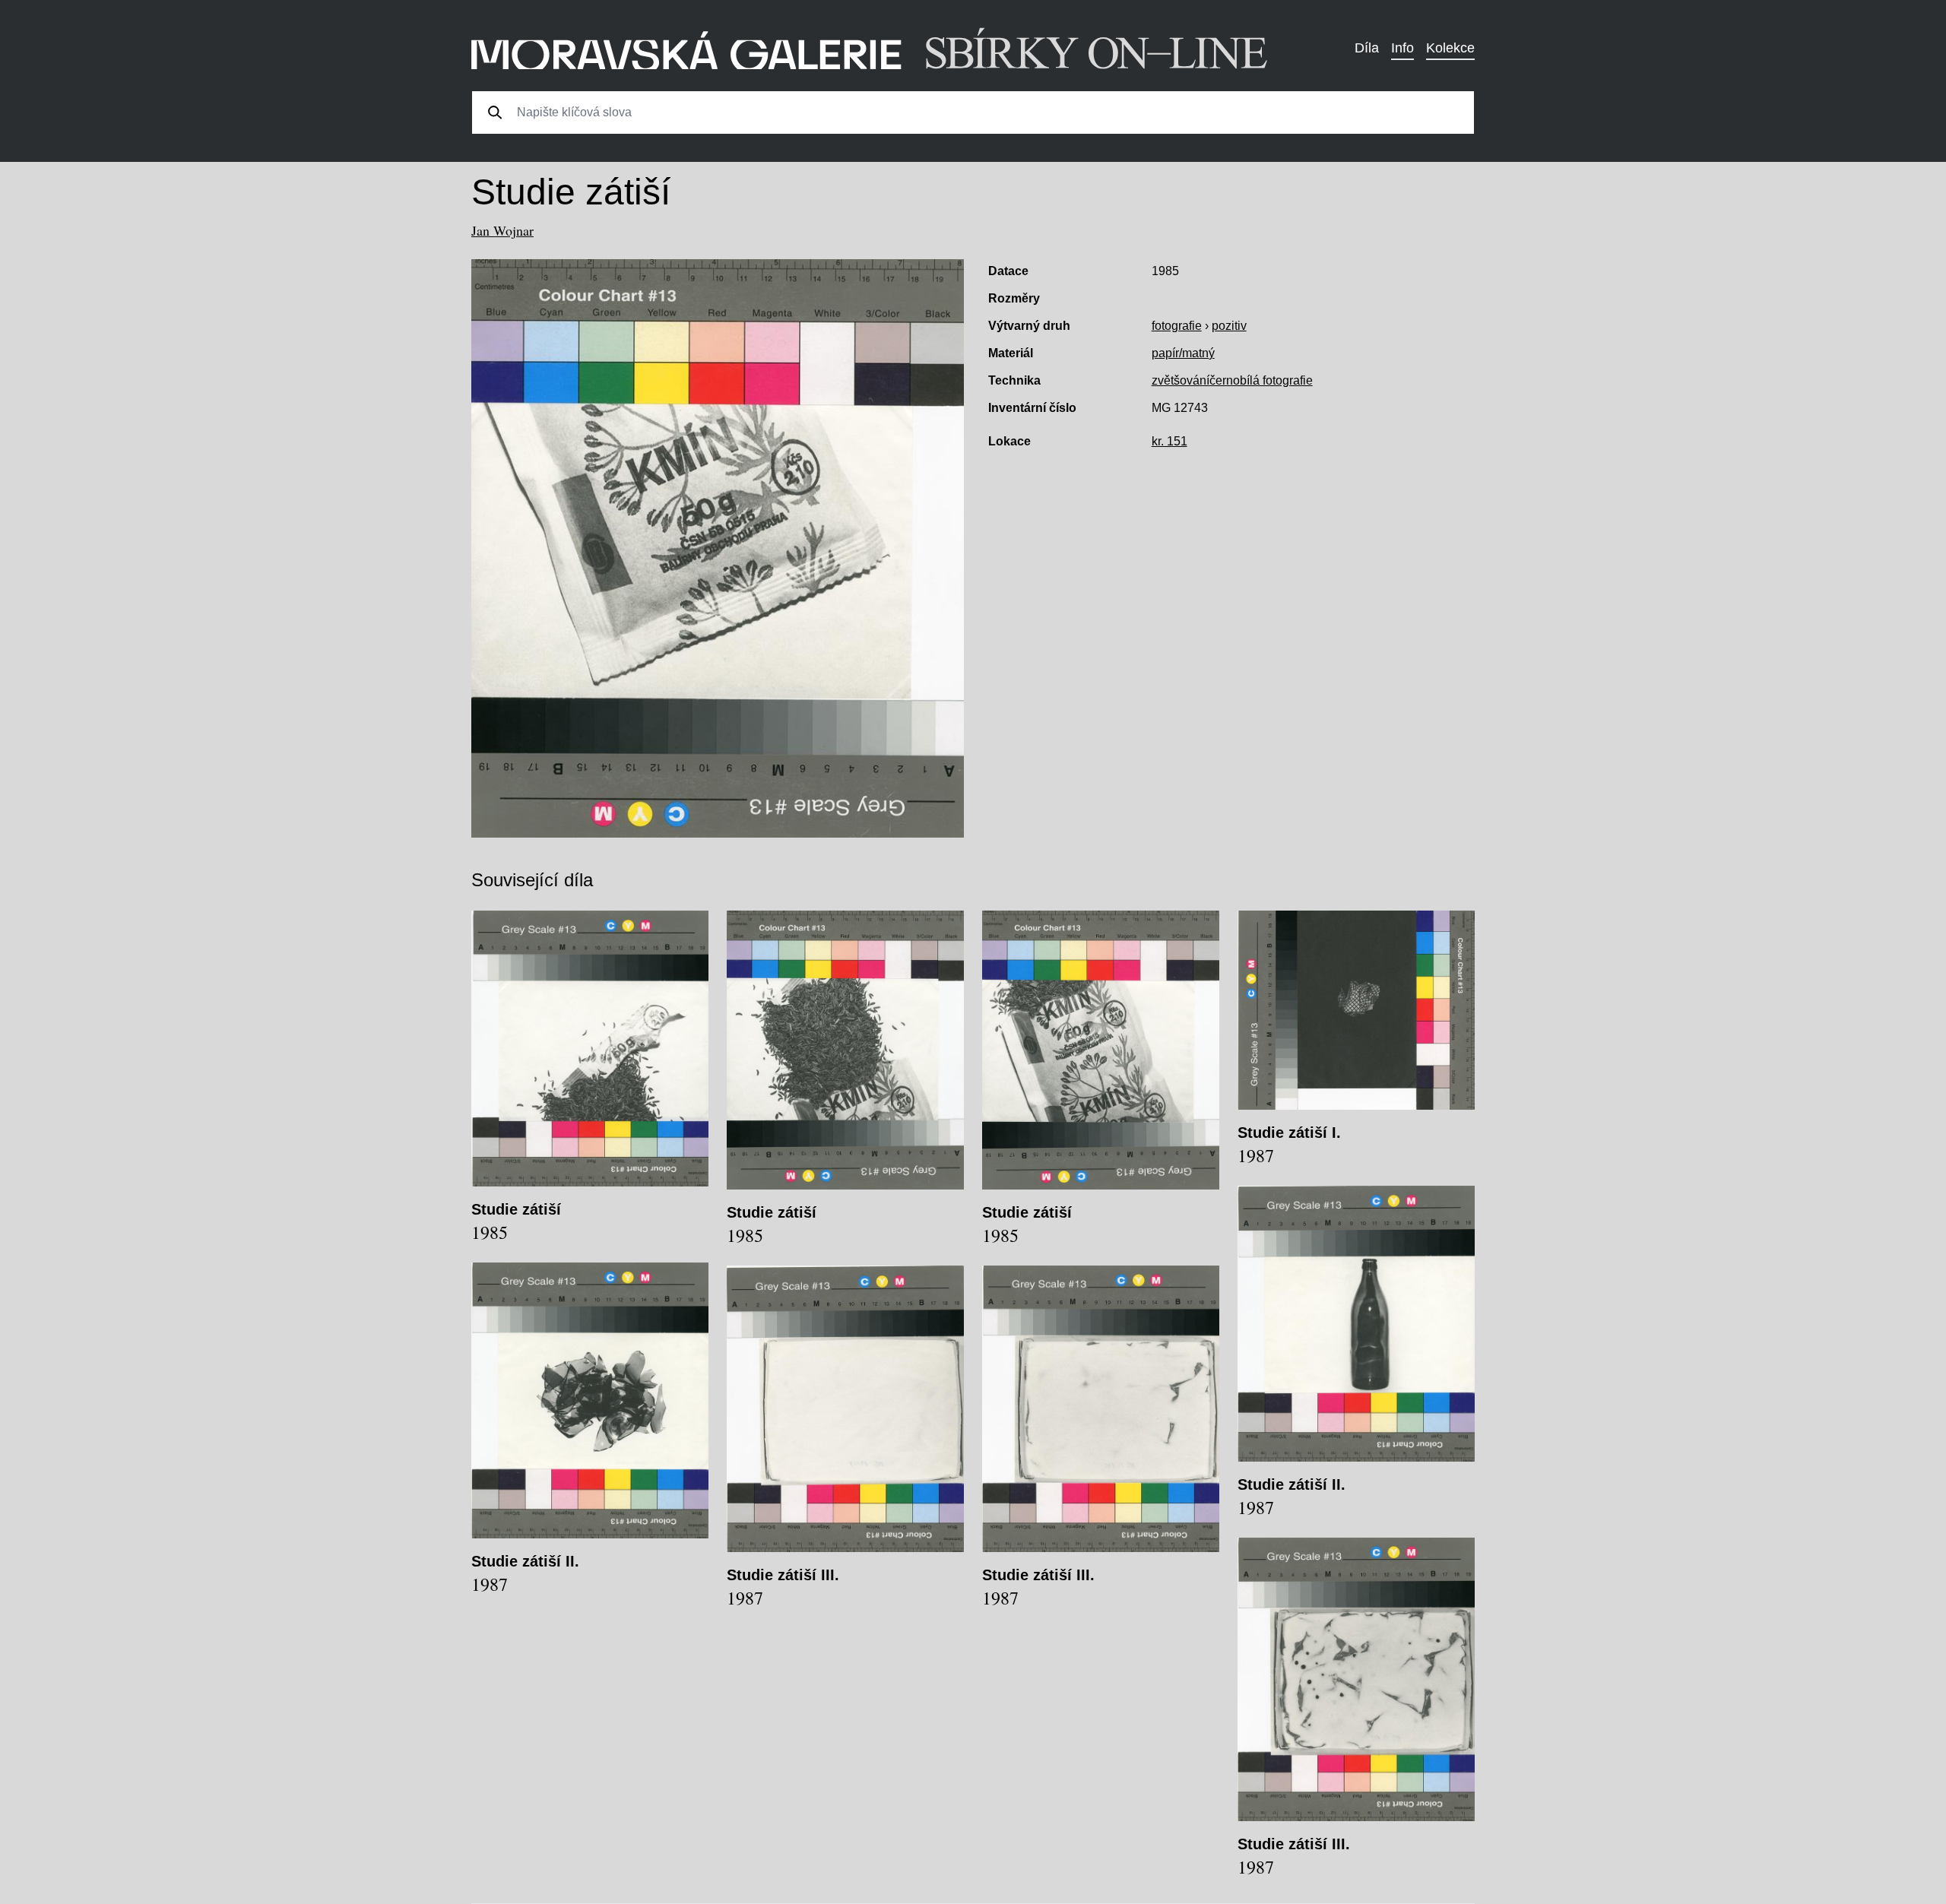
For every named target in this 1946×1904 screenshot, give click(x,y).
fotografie (1177, 326)
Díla (1367, 48)
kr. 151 (1170, 441)
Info (1402, 48)
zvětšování (1181, 380)
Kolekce (1450, 48)
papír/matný (1183, 353)
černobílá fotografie (1261, 380)
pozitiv (1229, 326)
